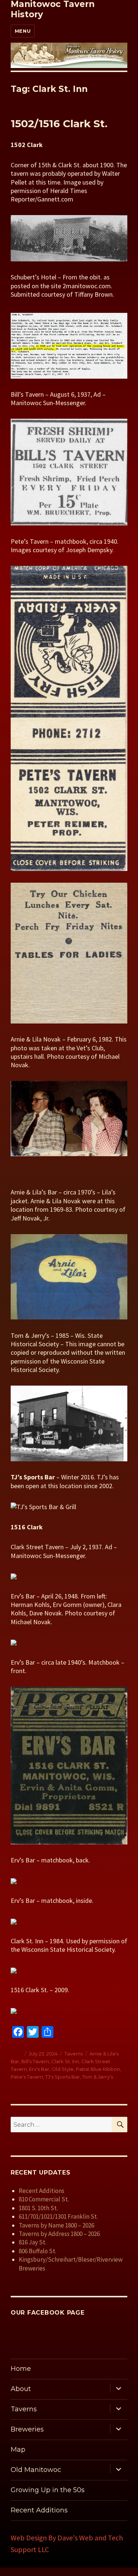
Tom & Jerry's (98, 2077)
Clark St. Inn (65, 2061)
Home (21, 2369)
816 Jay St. (33, 2242)
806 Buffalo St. (38, 2251)
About (21, 2389)
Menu (23, 31)
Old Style (63, 2069)
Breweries (27, 2429)
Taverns (74, 2054)
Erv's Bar (39, 2069)
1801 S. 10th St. (38, 2208)
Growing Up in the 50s (48, 2490)
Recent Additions (42, 2191)
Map (18, 2450)
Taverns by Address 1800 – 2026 (59, 2234)
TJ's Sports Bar (63, 2077)
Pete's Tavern (27, 2077)
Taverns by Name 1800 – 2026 (56, 2225)
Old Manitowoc (36, 2470)
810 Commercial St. (44, 2199)
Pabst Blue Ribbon (98, 2069)
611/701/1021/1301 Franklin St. (58, 2216)
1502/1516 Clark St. (59, 124)
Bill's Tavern (35, 2061)
